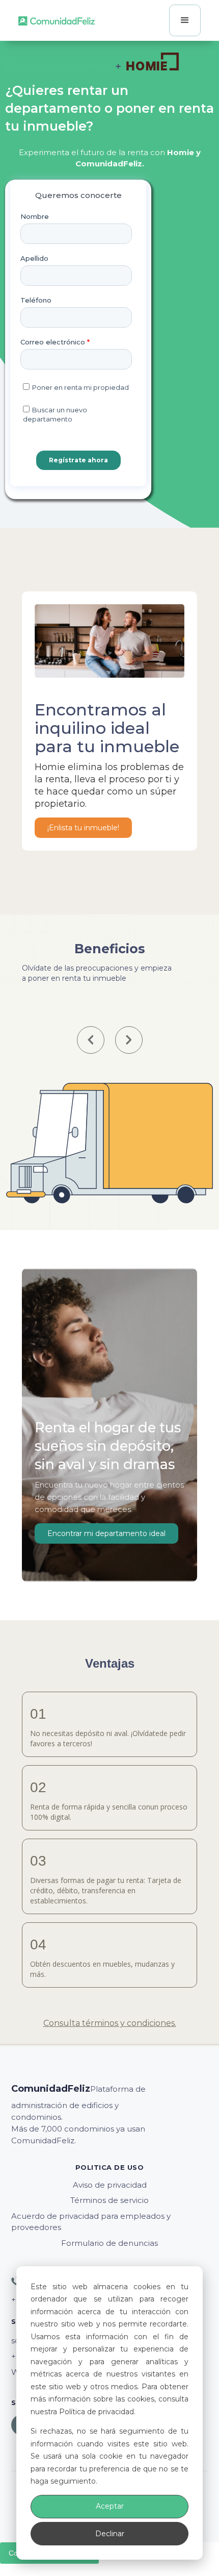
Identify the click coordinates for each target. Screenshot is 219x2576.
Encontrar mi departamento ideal (106, 1533)
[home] (57, 20)
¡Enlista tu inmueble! (83, 828)
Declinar (110, 2534)
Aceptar (110, 2506)
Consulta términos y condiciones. (110, 2023)
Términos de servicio (109, 2200)
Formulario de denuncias (109, 2243)
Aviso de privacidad (110, 2185)
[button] (185, 20)
